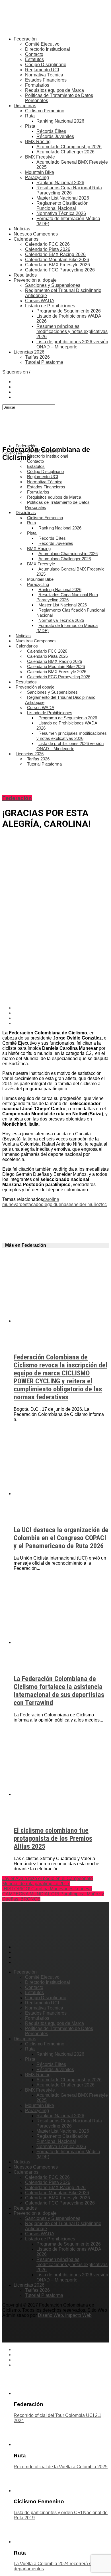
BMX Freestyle (40, 157)
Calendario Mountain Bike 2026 (57, 260)
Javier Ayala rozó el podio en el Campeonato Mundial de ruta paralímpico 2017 (48, 1881)
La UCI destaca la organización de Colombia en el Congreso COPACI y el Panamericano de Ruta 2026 (61, 1538)
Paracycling (37, 177)
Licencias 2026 (29, 352)
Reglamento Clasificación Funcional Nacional (62, 206)
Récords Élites (51, 131)
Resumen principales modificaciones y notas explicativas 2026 (72, 331)
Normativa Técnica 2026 (61, 213)
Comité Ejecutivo (42, 44)
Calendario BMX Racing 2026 (55, 254)
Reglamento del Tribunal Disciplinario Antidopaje (60, 700)
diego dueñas (55, 1204)
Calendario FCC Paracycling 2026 (60, 270)
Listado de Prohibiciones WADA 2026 (67, 725)
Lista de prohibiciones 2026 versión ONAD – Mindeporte (72, 344)
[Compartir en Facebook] (61, 1008)
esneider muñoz (85, 1204)
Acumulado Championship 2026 (69, 147)
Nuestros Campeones (36, 234)
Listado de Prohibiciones (50, 306)
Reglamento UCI (42, 70)
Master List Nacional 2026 (63, 198)
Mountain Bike (40, 172)
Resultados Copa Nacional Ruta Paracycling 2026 (69, 190)
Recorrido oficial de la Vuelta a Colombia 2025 (61, 2467)
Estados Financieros (46, 80)
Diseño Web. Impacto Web (65, 2315)
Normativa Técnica (44, 75)
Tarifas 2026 (37, 357)
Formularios (37, 85)
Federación (25, 39)
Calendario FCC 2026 (47, 244)
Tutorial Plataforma (44, 362)
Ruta (30, 116)
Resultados (25, 275)
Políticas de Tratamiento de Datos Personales (57, 505)
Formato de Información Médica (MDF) (67, 628)
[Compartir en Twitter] (61, 1013)
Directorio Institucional (48, 49)
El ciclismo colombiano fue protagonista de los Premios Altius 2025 (53, 1838)
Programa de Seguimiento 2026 (69, 311)
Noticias (22, 229)
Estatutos (34, 59)
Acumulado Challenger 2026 (65, 152)
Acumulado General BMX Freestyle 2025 (70, 572)
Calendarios (26, 239)
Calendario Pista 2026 (48, 249)
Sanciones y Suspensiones (53, 285)
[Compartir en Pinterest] (61, 1018)
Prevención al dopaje (35, 280)
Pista (30, 126)
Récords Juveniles (55, 136)
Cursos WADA (40, 301)
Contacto (34, 54)
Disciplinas (25, 106)
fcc (104, 1204)
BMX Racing (38, 142)
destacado (30, 1204)
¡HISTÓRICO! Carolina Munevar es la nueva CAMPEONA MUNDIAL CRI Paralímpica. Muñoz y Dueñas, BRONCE (53, 1894)
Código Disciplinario (46, 65)
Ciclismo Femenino (45, 111)
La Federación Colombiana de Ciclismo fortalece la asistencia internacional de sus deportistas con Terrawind (59, 1691)
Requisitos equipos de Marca (55, 90)
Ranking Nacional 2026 (60, 121)
